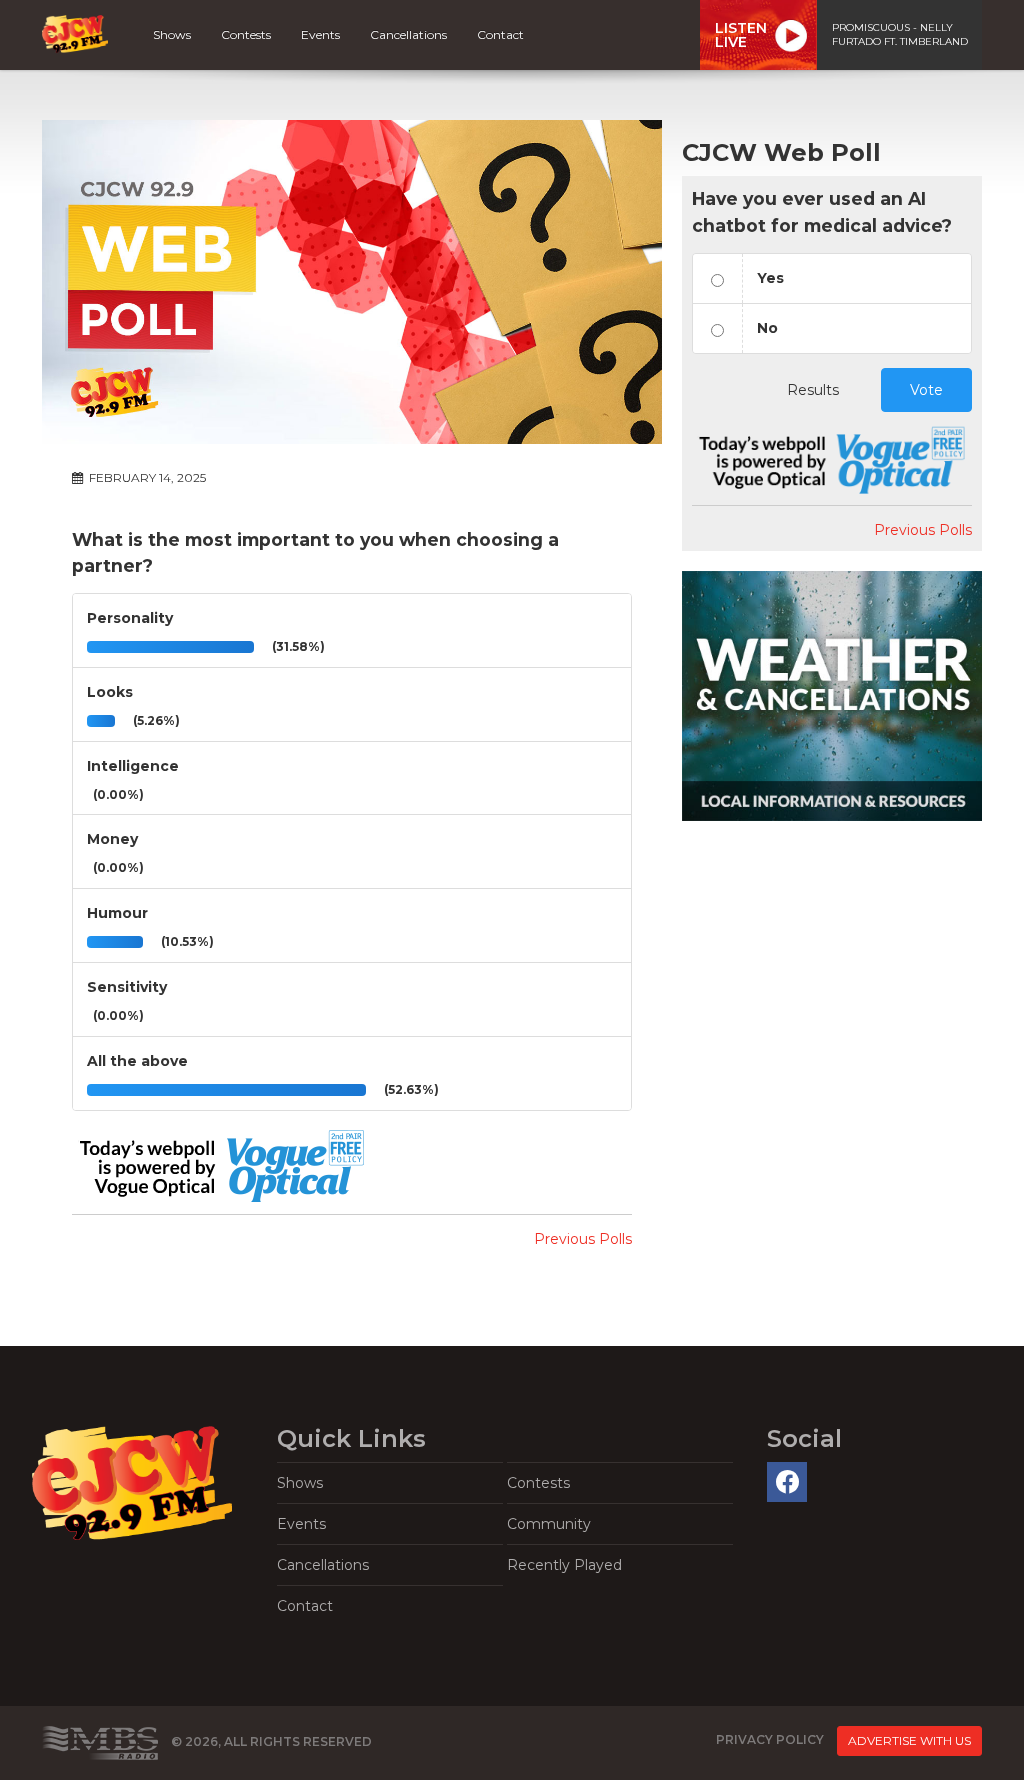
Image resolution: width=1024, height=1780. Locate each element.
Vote (926, 390)
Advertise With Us (909, 1740)
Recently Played (564, 1565)
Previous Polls (583, 1239)
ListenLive (741, 35)
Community (549, 1524)
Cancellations (408, 34)
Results (813, 390)
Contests (246, 34)
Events (320, 34)
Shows (172, 34)
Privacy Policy (770, 1739)
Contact (500, 34)
